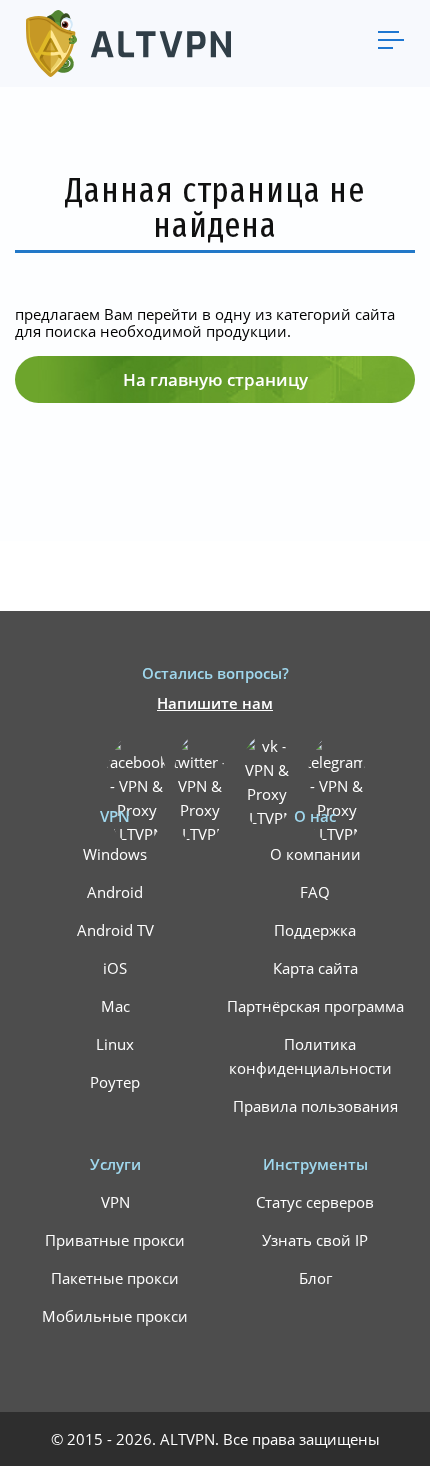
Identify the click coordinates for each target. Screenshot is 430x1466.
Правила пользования (315, 1106)
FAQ (315, 892)
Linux (115, 1044)
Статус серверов (315, 1202)
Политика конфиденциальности (310, 1056)
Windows (115, 854)
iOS (115, 968)
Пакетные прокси (115, 1278)
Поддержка (315, 930)
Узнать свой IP (315, 1240)
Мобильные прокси (115, 1316)
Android (115, 892)
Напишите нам (215, 703)
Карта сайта (315, 968)
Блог (315, 1278)
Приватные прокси (115, 1240)
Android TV (115, 930)
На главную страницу (215, 379)
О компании (315, 854)
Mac (115, 1006)
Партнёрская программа (315, 1006)
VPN (115, 1202)
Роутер (115, 1082)
